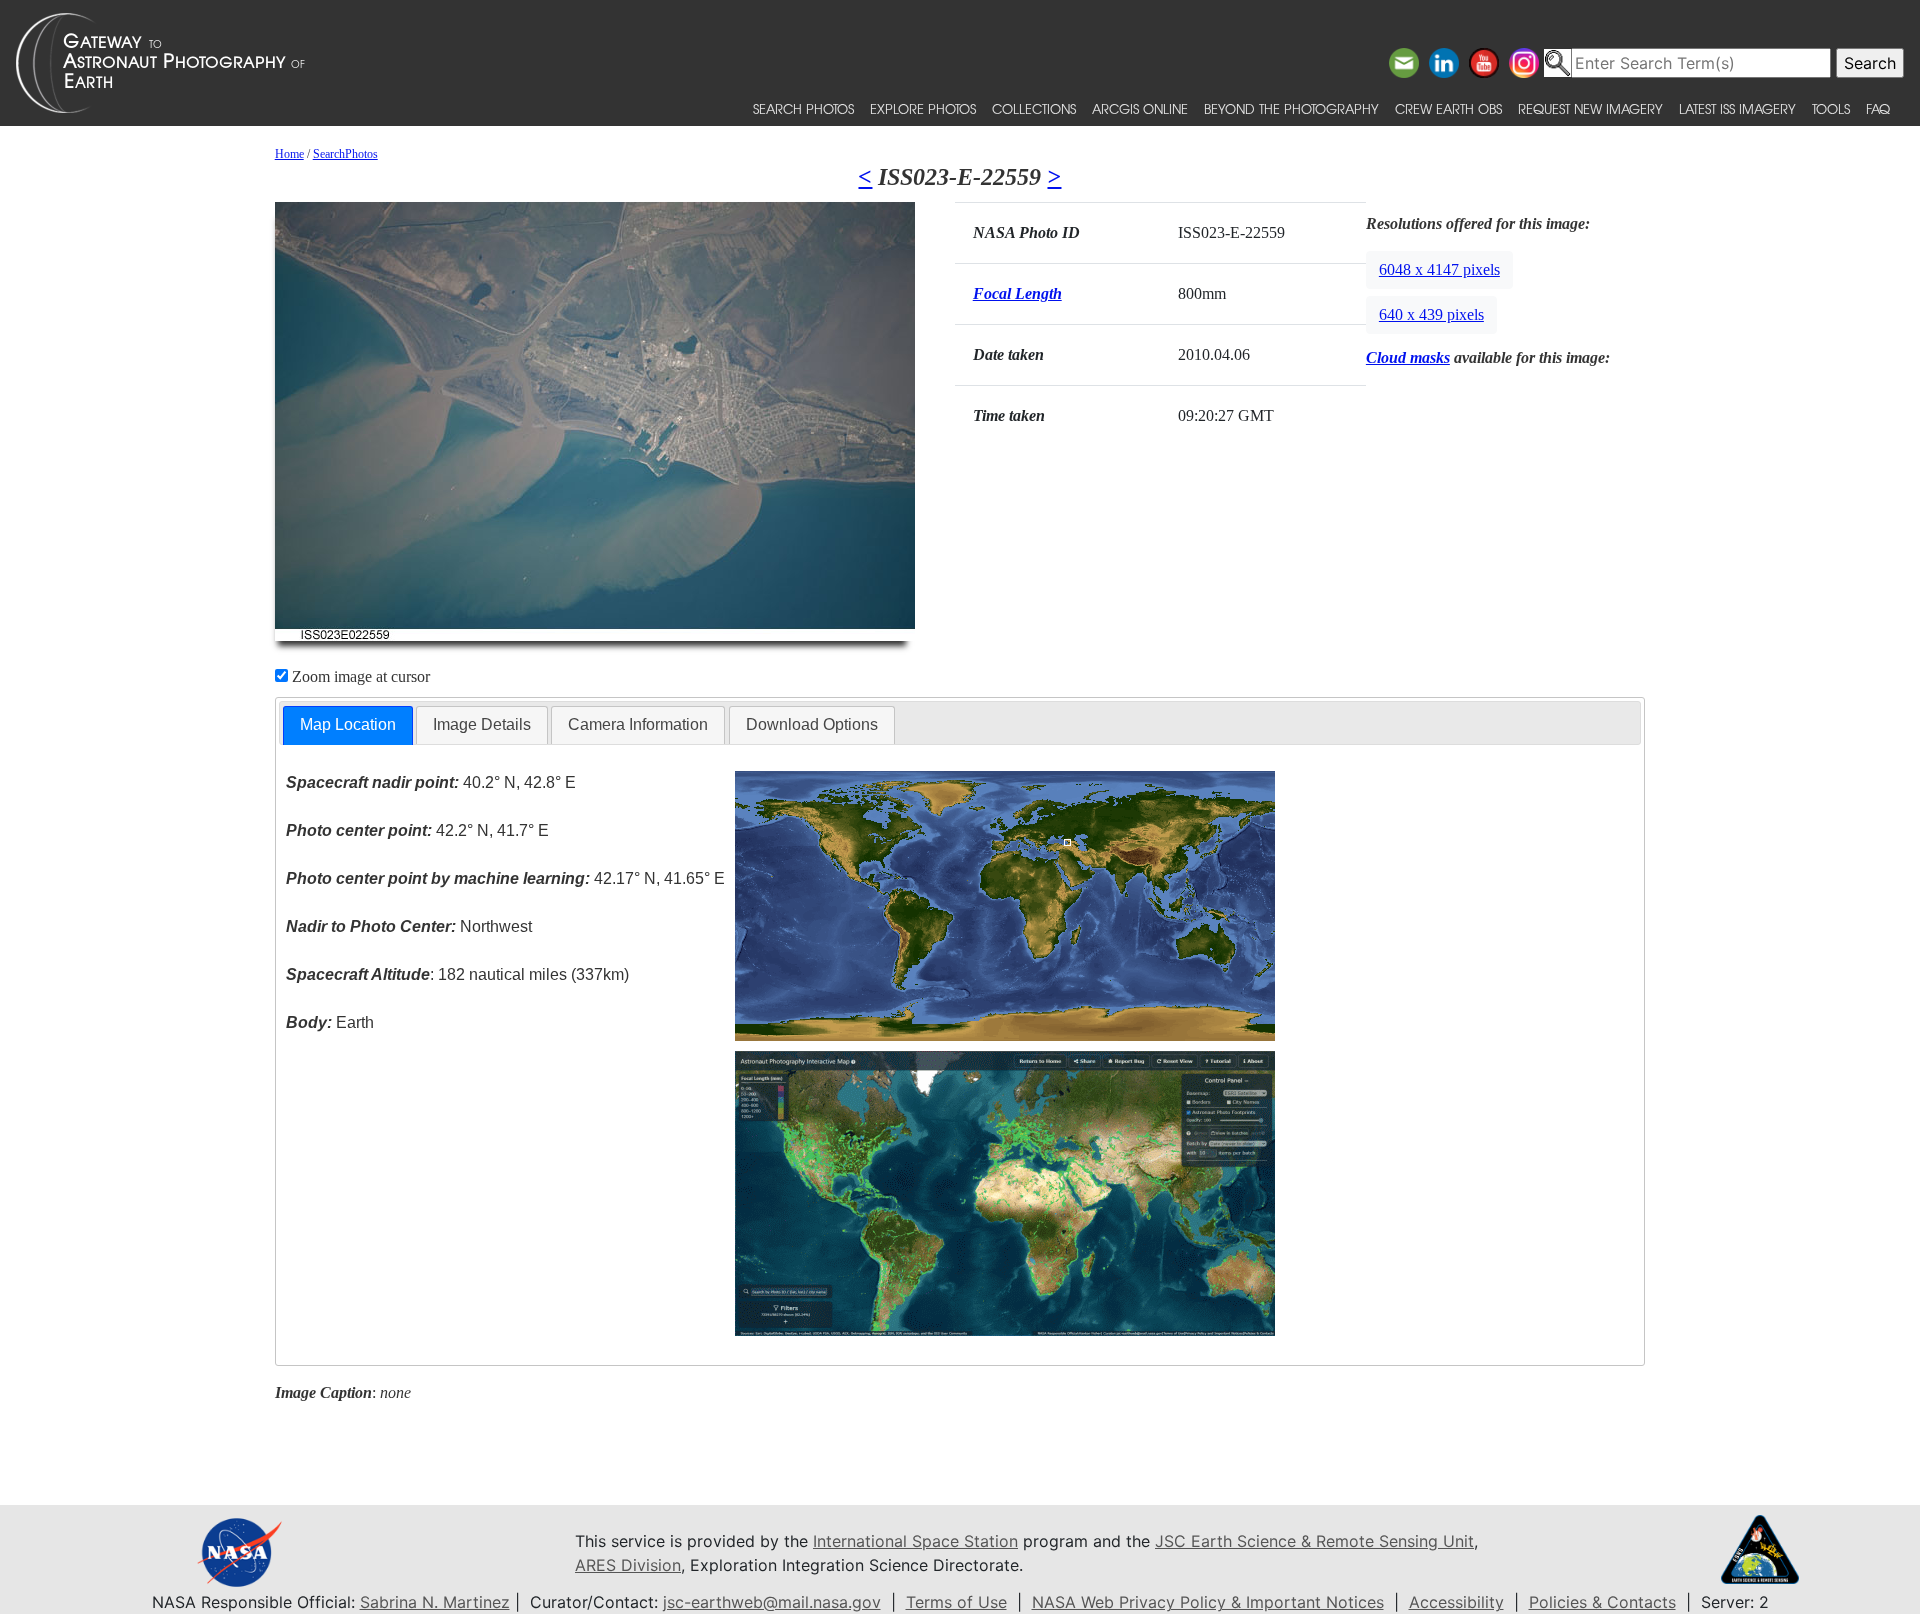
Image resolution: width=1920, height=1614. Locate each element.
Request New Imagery (1590, 108)
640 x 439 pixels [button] (1431, 314)
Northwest (409, 926)
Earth (330, 1022)
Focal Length (1017, 293)
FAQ (1878, 108)
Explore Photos (923, 108)
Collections (1034, 108)
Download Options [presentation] (812, 724)
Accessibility (1456, 1602)
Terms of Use (956, 1602)
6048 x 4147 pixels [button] (1439, 269)
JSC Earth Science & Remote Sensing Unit (1314, 1541)
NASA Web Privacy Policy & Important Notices (1208, 1602)
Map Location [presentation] (348, 724)
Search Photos (803, 108)
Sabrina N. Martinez (435, 1602)
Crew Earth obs (1448, 108)
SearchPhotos (345, 154)
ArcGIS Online (1140, 108)
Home (289, 154)
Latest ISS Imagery (1737, 108)
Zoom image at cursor (359, 676)
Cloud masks (1408, 357)
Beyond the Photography (1291, 108)
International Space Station (915, 1541)
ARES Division (628, 1565)
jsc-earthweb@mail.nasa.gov (772, 1602)
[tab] (348, 725)
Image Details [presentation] (482, 724)
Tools (1831, 108)
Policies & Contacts (1602, 1602)
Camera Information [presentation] (638, 724)
